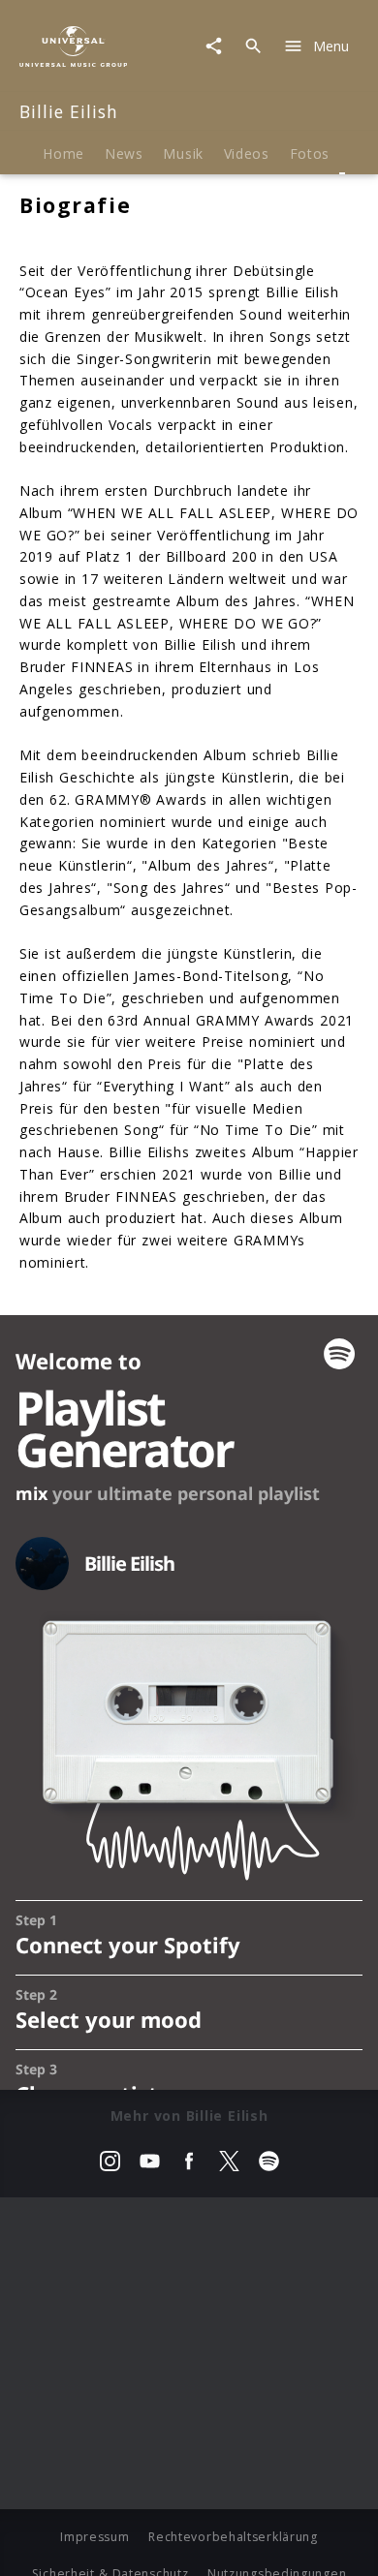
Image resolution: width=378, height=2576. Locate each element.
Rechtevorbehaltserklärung (233, 2537)
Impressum (94, 2537)
